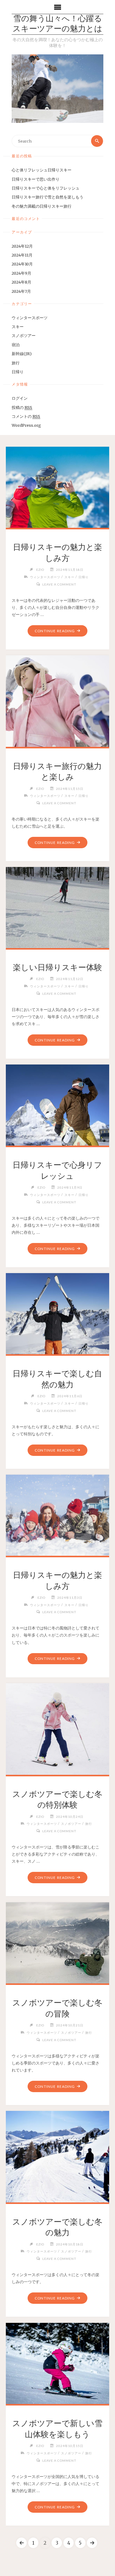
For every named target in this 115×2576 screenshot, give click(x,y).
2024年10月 (22, 264)
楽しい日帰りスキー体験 (57, 967)
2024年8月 (21, 282)
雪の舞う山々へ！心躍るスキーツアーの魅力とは (57, 24)
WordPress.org (26, 425)
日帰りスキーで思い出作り (36, 179)
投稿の (22, 407)
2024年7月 (21, 291)
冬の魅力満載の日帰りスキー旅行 (42, 206)
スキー (18, 327)
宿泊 (16, 345)
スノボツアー (24, 335)
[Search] (97, 141)
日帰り (18, 372)
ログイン (20, 398)
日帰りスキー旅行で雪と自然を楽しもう (48, 197)
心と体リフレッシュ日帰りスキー (42, 170)
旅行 (16, 363)
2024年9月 (21, 273)
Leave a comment (59, 584)
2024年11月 (22, 255)
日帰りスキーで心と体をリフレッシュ (46, 188)
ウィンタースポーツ (30, 318)
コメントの (26, 416)
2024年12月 (22, 246)
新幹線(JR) (22, 354)
